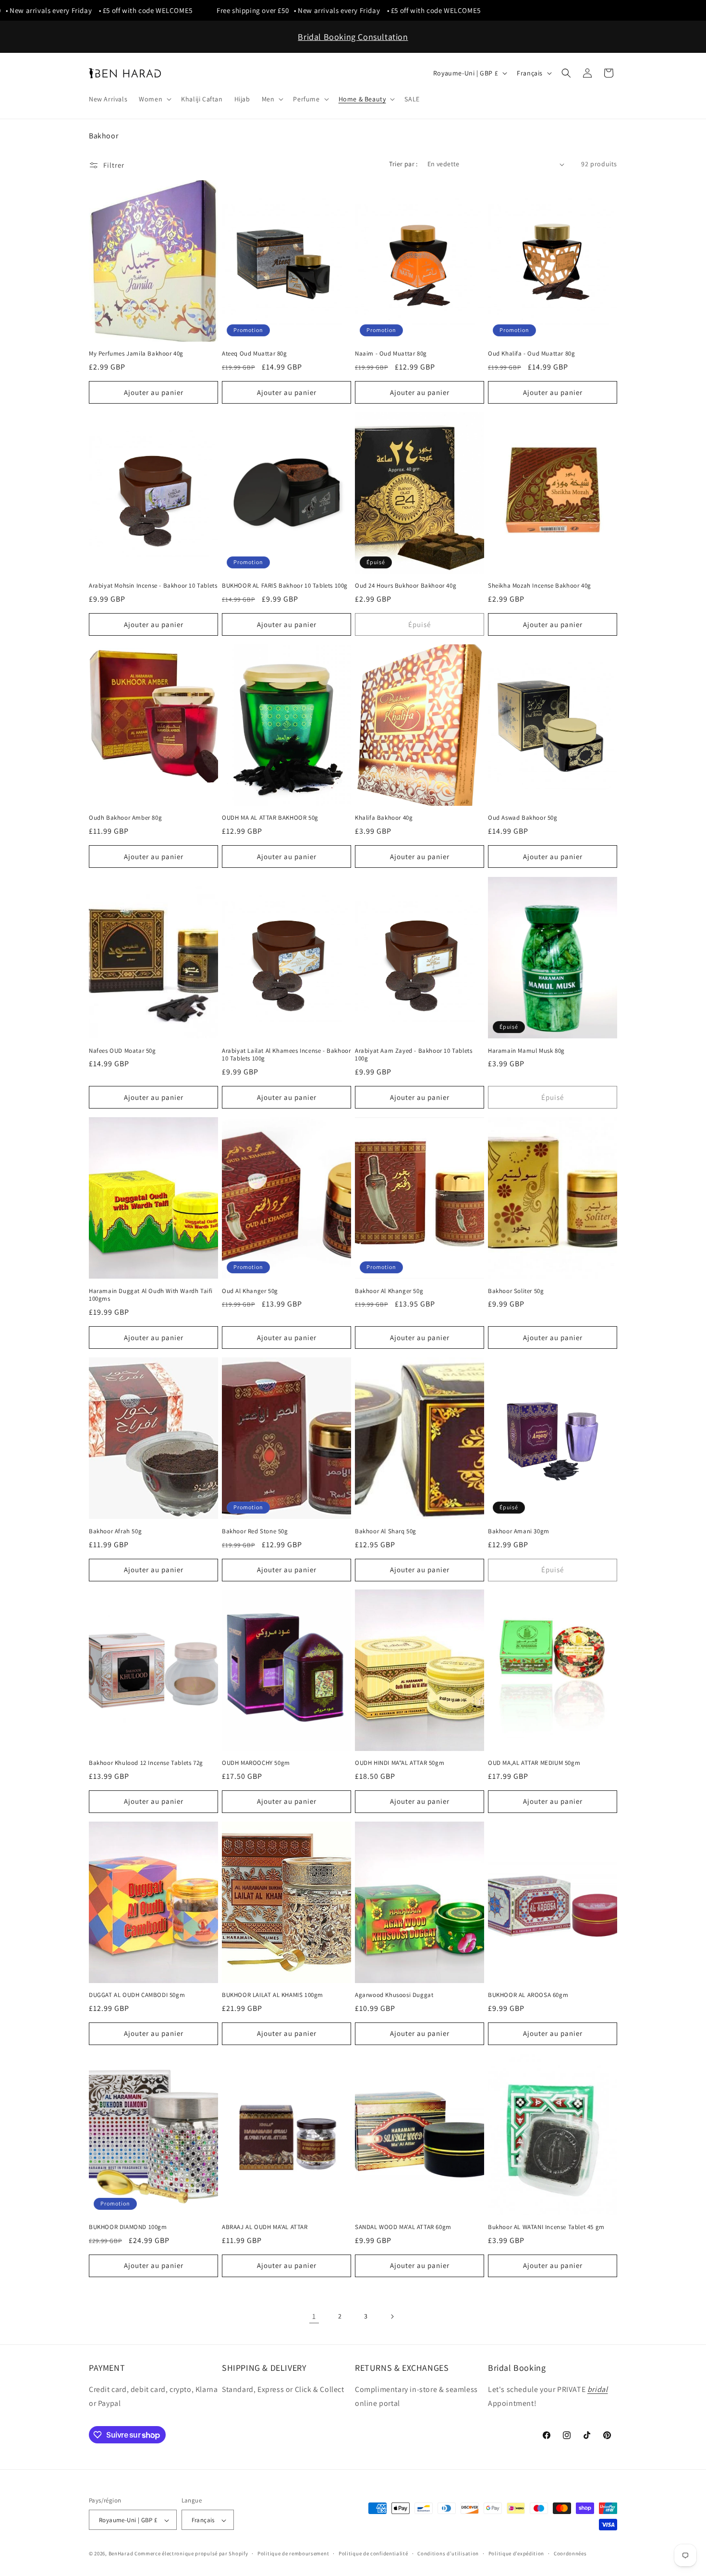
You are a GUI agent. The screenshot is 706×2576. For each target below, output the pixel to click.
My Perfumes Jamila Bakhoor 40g (136, 354)
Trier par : (403, 164)
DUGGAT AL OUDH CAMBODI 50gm (137, 1995)
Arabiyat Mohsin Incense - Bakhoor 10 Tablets (153, 586)
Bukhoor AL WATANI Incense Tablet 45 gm (546, 2227)
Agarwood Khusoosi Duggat (394, 1995)
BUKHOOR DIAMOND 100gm (128, 2227)
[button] (154, 99)
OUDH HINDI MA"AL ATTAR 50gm (400, 1763)
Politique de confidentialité (373, 2553)
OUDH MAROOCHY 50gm (256, 1763)
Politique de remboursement (293, 2553)
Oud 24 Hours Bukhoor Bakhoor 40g (406, 586)
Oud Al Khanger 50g (250, 1291)
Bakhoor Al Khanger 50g (389, 1291)
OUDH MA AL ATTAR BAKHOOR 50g (270, 818)
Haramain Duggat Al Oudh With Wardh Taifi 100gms (151, 1295)
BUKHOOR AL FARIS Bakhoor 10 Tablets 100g (285, 586)
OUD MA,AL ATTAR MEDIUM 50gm (534, 1763)
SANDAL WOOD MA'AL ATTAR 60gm (403, 2227)
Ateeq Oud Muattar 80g (255, 354)
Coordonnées (570, 2553)
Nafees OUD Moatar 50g (122, 1050)
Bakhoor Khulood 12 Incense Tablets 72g (146, 1763)
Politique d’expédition (516, 2553)
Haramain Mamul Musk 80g (526, 1050)
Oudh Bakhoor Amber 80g (125, 818)
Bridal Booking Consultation (353, 37)
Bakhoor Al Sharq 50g (386, 1531)
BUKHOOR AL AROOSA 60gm (528, 1995)
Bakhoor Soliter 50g (516, 1291)
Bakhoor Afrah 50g (115, 1531)
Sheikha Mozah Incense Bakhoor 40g (540, 586)
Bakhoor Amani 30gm (519, 1531)
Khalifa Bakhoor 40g (384, 818)
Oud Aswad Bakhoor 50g (523, 818)
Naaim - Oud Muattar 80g (391, 354)
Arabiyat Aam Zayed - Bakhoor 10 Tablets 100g (414, 1054)
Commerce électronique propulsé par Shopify (191, 2554)
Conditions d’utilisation (448, 2553)
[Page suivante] (392, 2317)
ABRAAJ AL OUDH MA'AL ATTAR (265, 2227)
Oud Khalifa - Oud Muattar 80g (531, 354)
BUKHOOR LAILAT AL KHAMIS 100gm (273, 1995)
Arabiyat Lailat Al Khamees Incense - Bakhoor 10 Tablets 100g (286, 1054)
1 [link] (314, 2316)
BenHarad (121, 2554)
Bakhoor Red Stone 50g (255, 1531)
